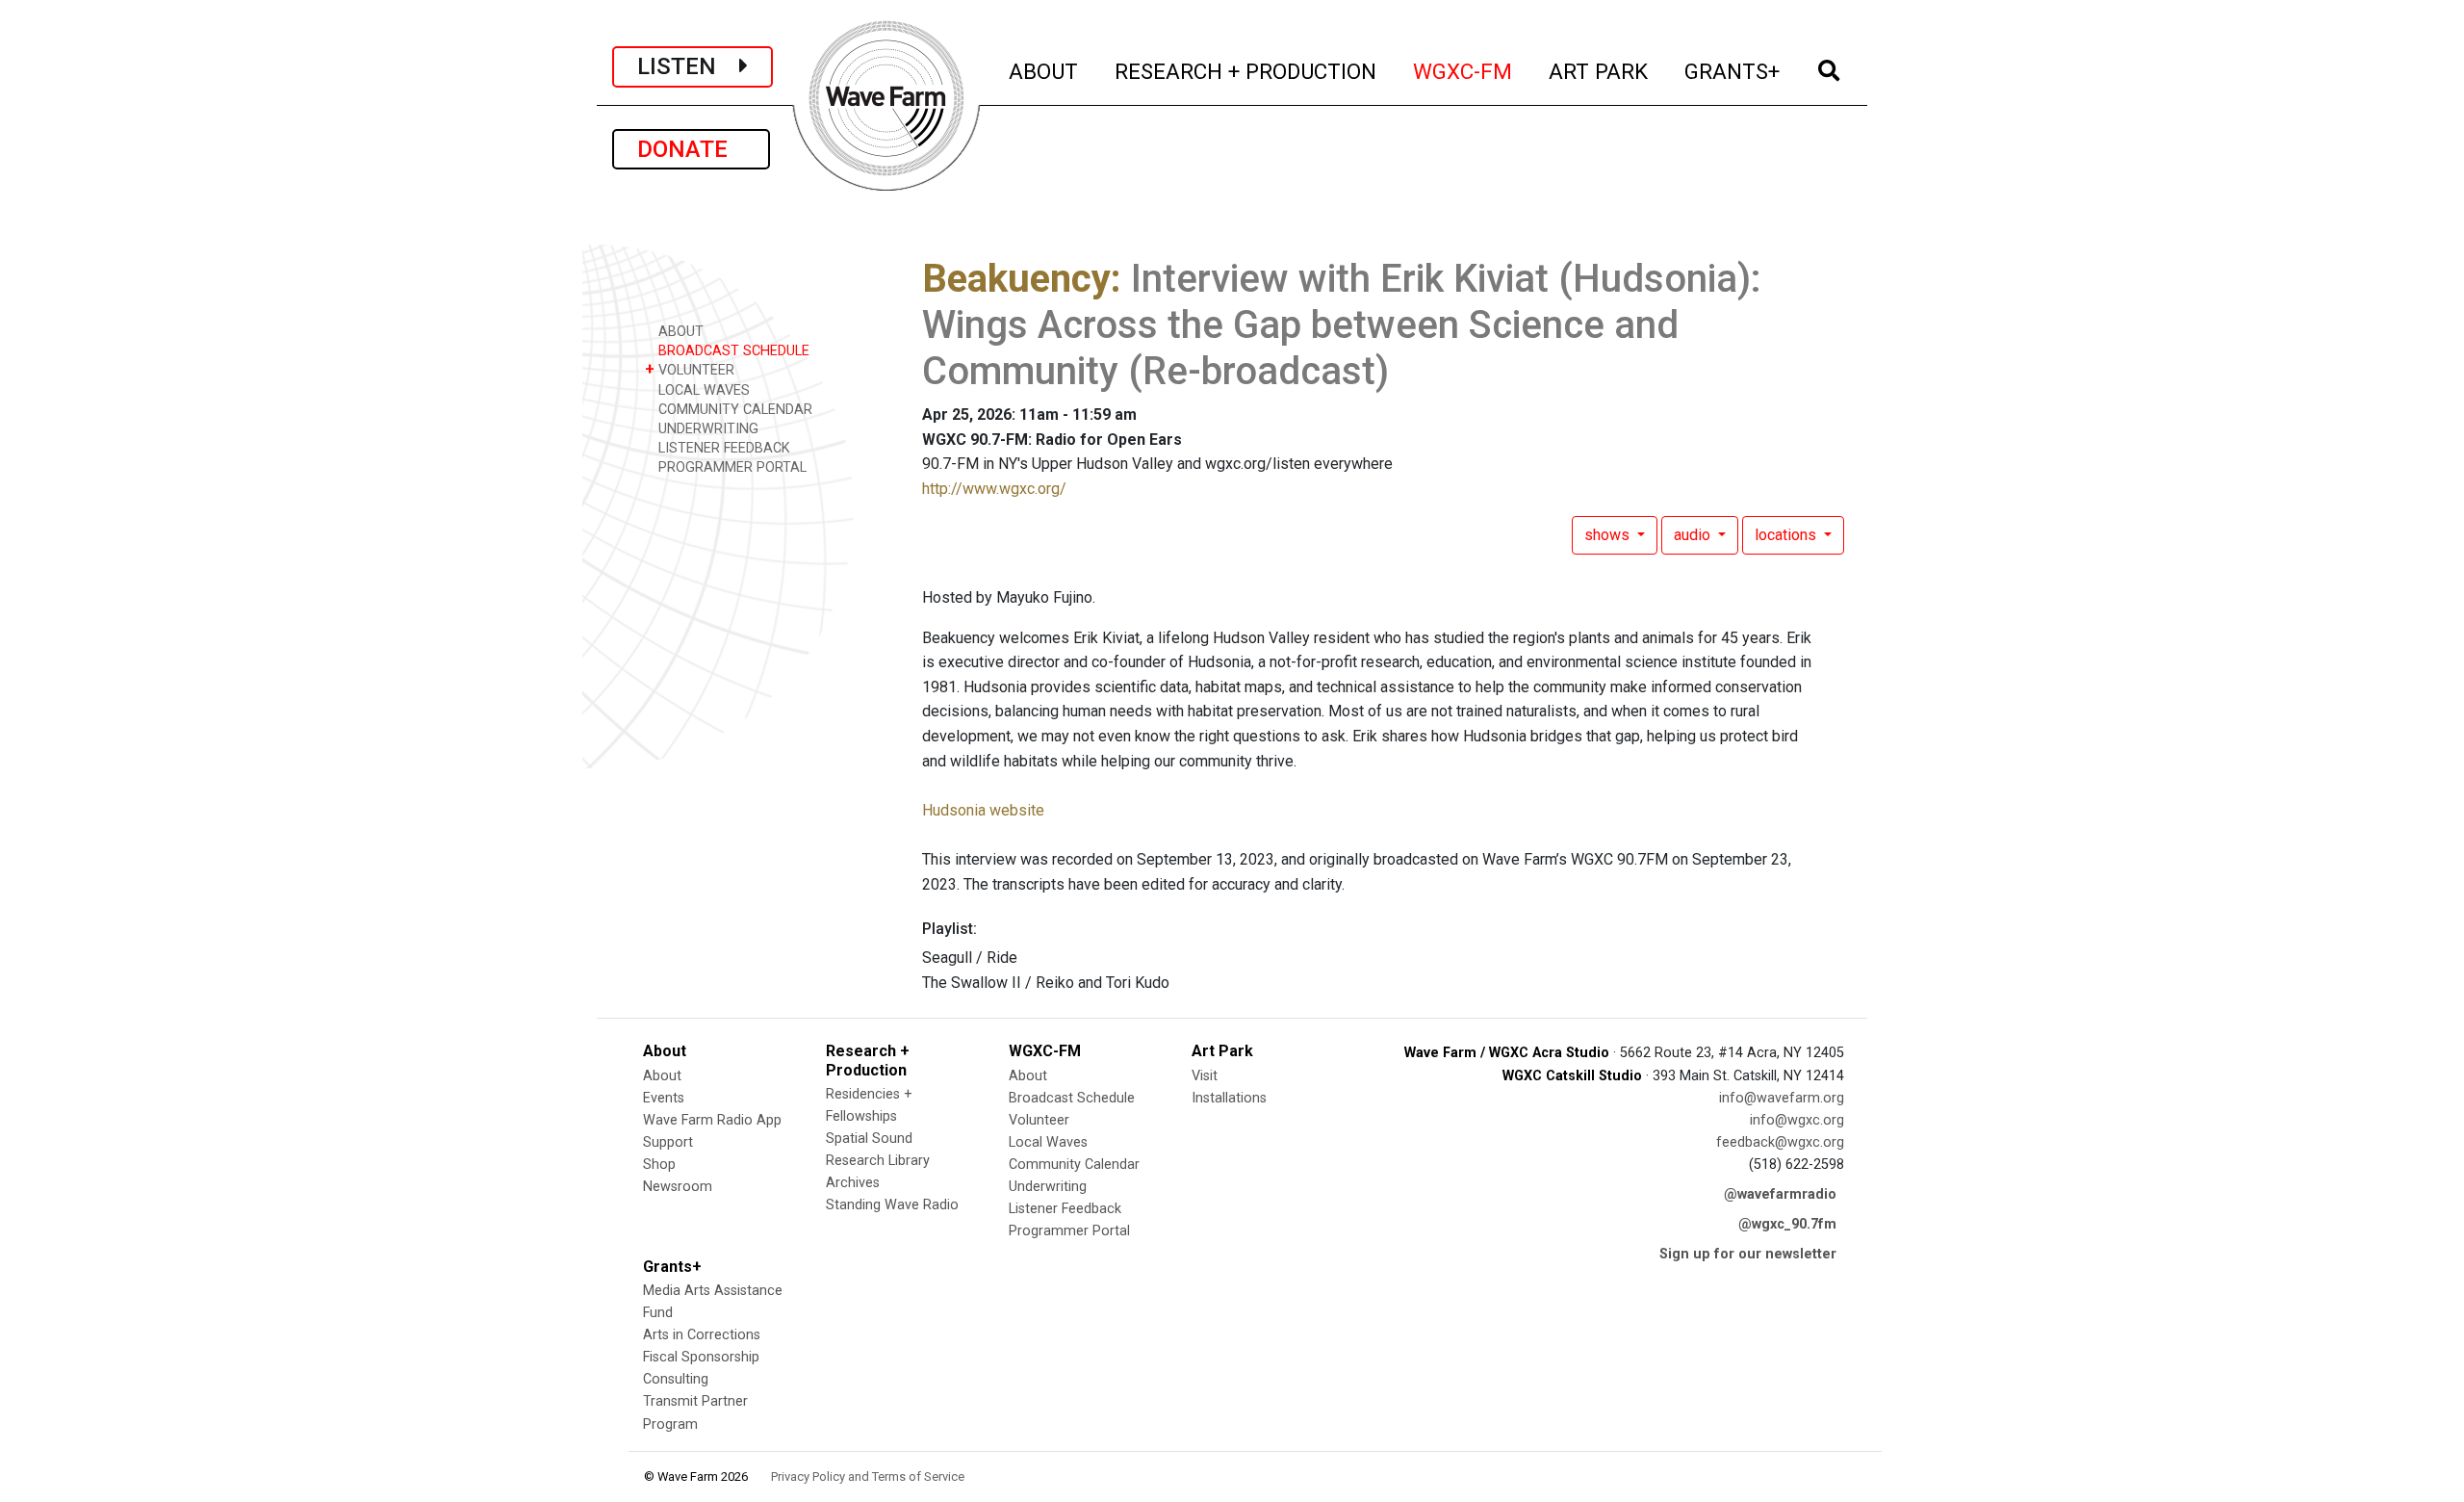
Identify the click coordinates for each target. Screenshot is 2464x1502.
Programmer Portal (1069, 1231)
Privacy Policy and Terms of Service (868, 1476)
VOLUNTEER (690, 369)
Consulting (676, 1379)
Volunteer (1039, 1120)
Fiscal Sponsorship (701, 1357)
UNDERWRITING (706, 429)
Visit (1205, 1076)
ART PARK (1599, 71)
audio (1694, 535)
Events (664, 1098)
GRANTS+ (1733, 71)
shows (1609, 535)
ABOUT (1044, 71)
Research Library (878, 1161)
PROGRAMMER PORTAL (731, 467)
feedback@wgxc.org (1780, 1142)
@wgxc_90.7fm (1787, 1224)
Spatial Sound (869, 1139)
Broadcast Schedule (1072, 1098)
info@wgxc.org (1797, 1120)
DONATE (691, 149)
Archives (853, 1183)
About (662, 1076)
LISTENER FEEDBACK (722, 448)
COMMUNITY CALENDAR (733, 410)
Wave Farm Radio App (712, 1120)
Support (668, 1142)
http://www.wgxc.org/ (994, 489)
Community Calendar (1074, 1165)
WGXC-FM (1463, 71)
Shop (659, 1165)
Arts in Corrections (702, 1335)
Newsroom (678, 1187)
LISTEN (688, 66)
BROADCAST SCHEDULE (732, 351)
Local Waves (1048, 1142)
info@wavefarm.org (1782, 1098)
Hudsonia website (983, 810)
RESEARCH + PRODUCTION (1246, 71)
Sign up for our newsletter (1748, 1254)
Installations (1229, 1098)
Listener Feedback (1065, 1209)
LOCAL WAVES (702, 390)
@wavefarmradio (1780, 1194)
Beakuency (1016, 279)
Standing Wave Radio (892, 1205)
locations (1787, 535)
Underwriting (1048, 1187)
